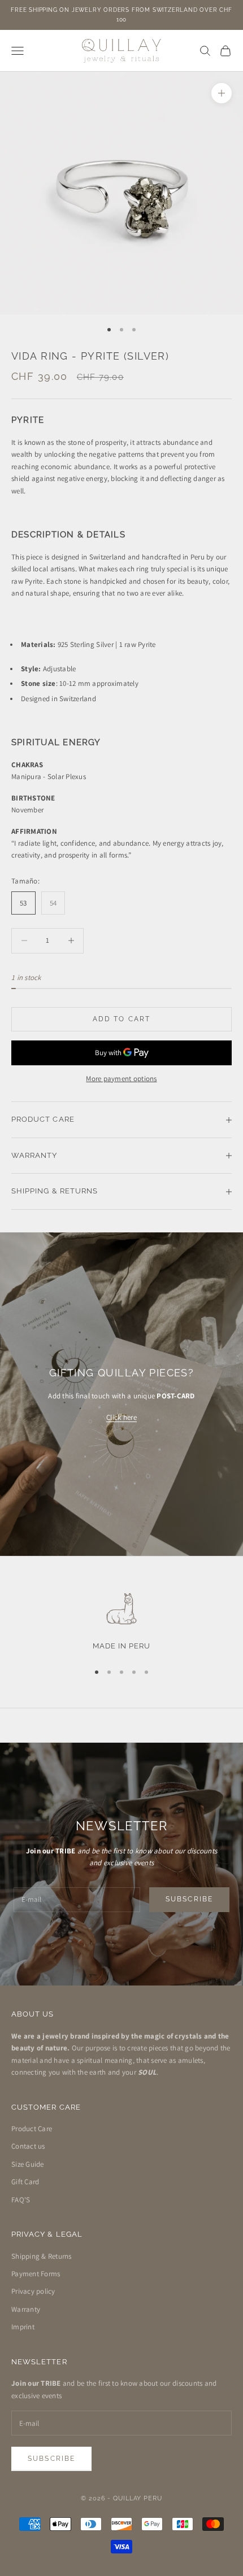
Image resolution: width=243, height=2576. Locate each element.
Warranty (26, 2309)
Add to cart (122, 1019)
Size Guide (28, 2164)
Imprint (23, 2327)
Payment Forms (36, 2274)
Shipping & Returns (42, 2256)
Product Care (32, 2129)
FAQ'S (21, 2200)
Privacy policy (33, 2291)
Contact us (28, 2146)
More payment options (121, 1079)
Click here (121, 1417)
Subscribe (189, 1899)
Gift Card (25, 2182)
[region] (121, 1621)
